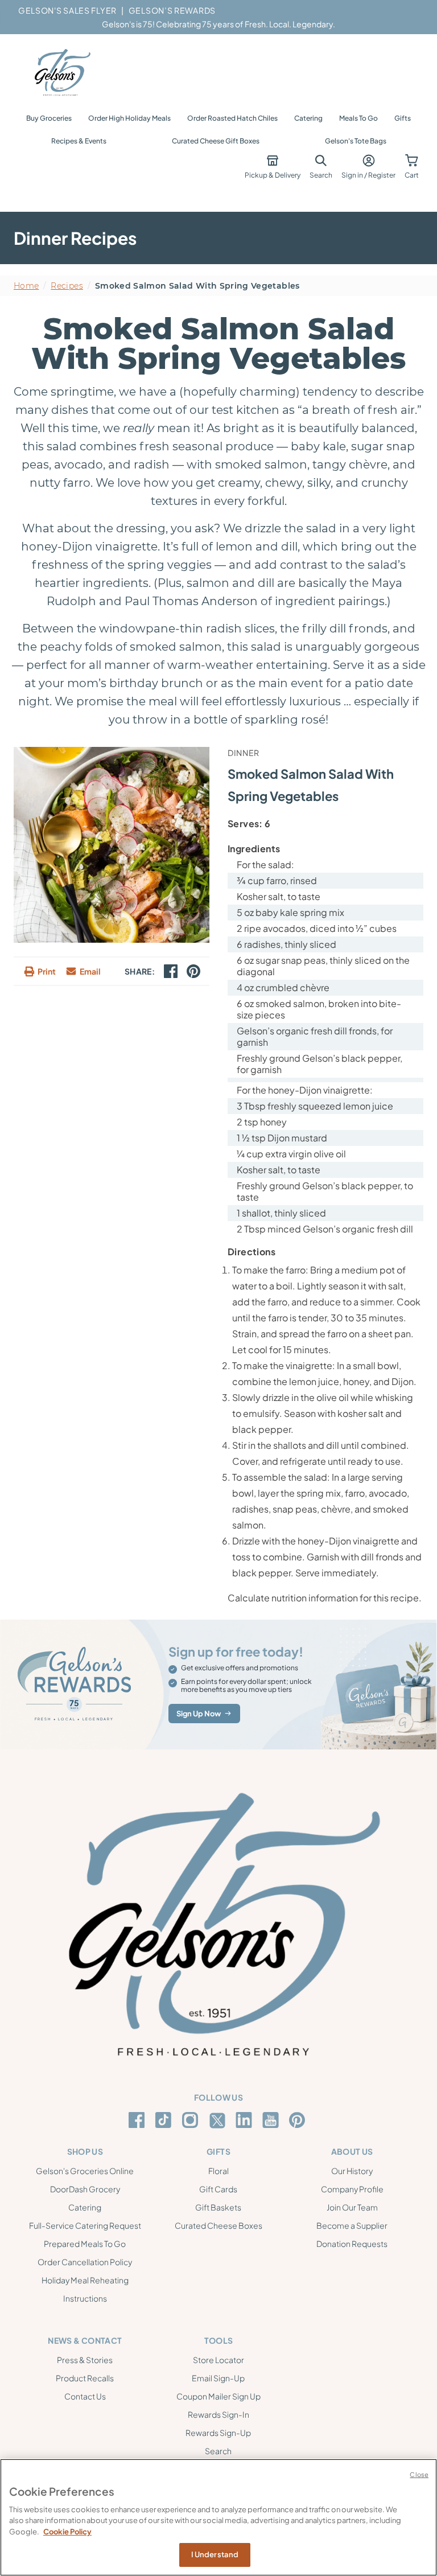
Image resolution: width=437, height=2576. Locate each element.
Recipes (67, 286)
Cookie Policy (67, 2532)
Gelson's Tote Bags (356, 141)
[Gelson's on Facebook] (139, 2120)
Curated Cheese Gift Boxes (216, 141)
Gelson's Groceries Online (85, 2171)
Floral (218, 2171)
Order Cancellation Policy (85, 2262)
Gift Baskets (218, 2207)
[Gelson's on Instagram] (192, 2120)
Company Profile (352, 2189)
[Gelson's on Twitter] (219, 2121)
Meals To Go (358, 118)
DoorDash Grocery (85, 2189)
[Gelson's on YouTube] (272, 2122)
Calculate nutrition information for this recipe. (325, 1598)
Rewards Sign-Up (218, 2433)
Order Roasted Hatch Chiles (232, 118)
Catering (308, 118)
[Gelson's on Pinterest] (299, 2120)
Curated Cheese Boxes (218, 2225)
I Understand (215, 2554)
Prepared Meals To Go (85, 2244)
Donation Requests (352, 2244)
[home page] (61, 73)
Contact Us (85, 2396)
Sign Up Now (199, 1714)
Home (26, 286)
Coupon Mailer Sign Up (218, 2396)
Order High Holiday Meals (129, 118)
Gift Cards (218, 2189)
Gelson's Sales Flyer (67, 10)
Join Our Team (352, 2207)
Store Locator (218, 2360)
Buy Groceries (49, 118)
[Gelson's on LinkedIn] (246, 2120)
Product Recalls (85, 2378)
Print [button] (47, 971)
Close (419, 2474)
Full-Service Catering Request (85, 2225)
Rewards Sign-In (218, 2414)
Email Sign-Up (218, 2378)
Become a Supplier (352, 2225)
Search (218, 2451)
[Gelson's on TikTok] (165, 2122)
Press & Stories (85, 2360)
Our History (352, 2171)
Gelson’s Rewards (172, 10)
